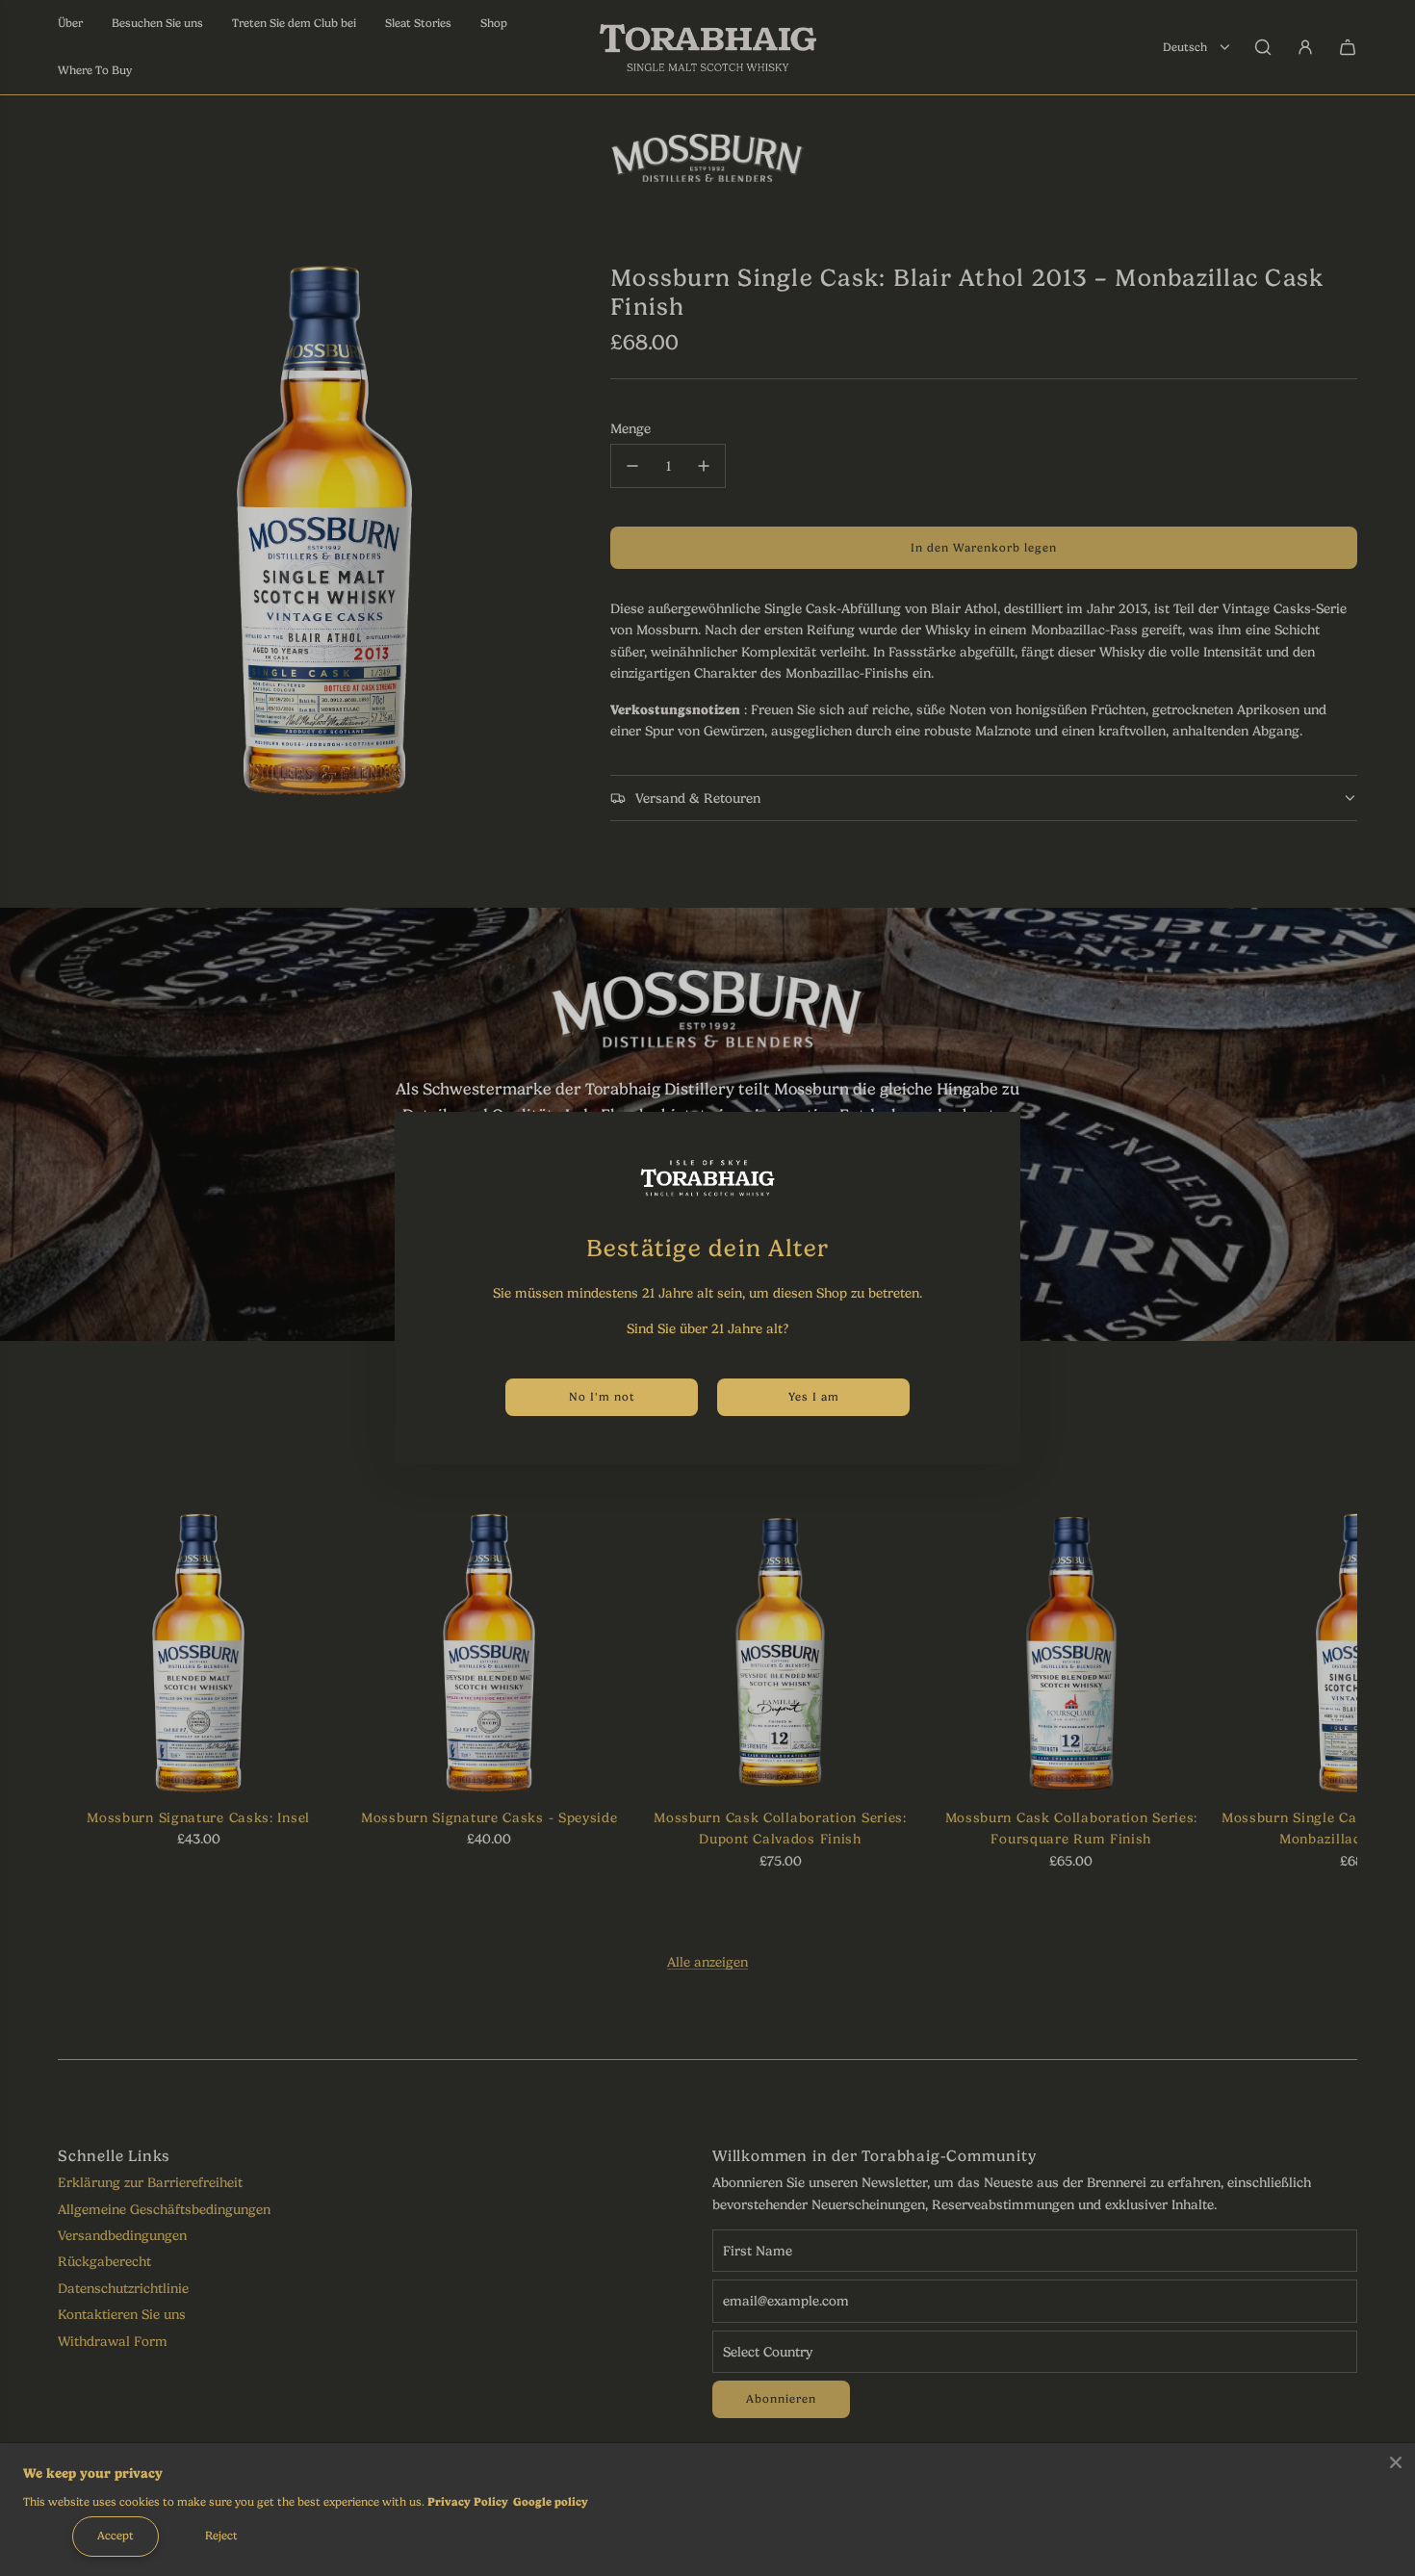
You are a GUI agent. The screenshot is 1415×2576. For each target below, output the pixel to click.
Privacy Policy (468, 2502)
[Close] (1396, 2462)
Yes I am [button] (814, 1397)
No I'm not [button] (602, 1397)
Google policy (551, 2502)
